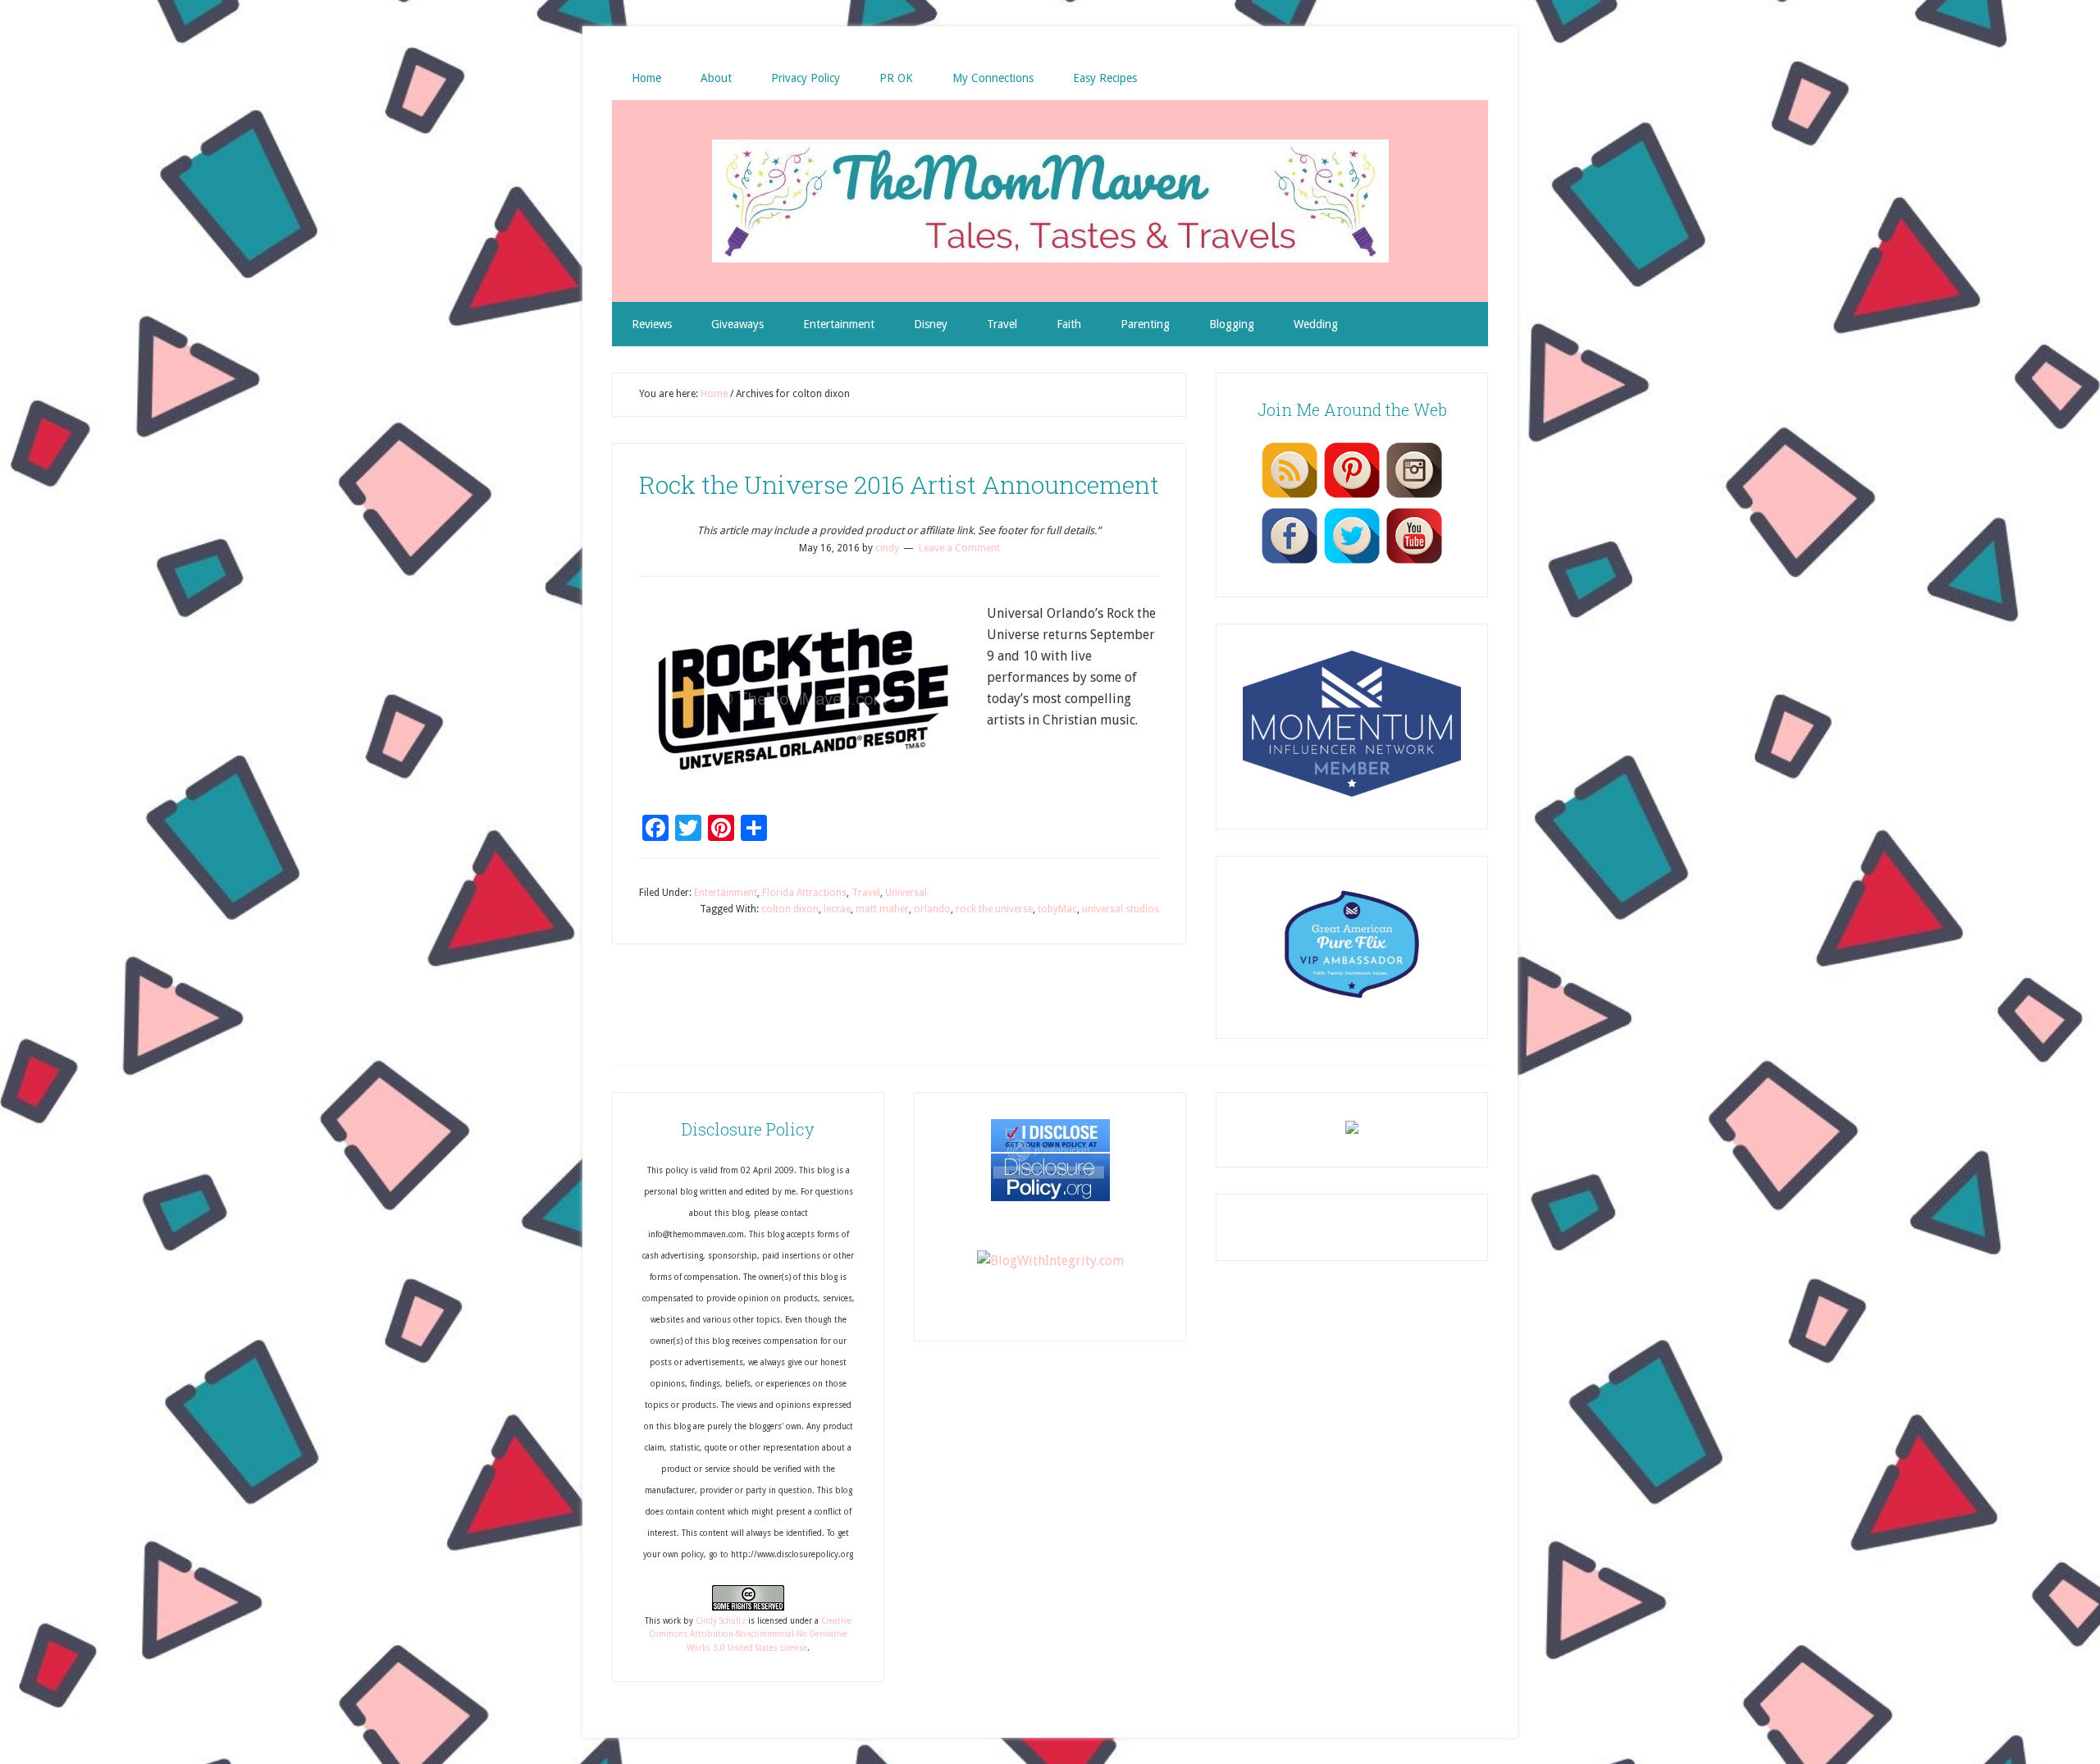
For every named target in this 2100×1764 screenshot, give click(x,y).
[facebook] (1290, 563)
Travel (866, 893)
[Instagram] (1414, 497)
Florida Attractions (804, 893)
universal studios (1121, 909)
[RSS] (1290, 497)
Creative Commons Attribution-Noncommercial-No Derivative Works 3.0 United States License (750, 1634)
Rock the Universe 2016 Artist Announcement (899, 484)
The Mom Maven (1050, 201)
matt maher (882, 909)
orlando (932, 909)
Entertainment (726, 893)
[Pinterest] (1352, 497)
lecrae (837, 909)
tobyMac (1057, 909)
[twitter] (1352, 563)
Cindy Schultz (721, 1621)
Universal (906, 893)
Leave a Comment (959, 548)
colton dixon (790, 909)
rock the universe (994, 909)
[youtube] (1414, 563)
